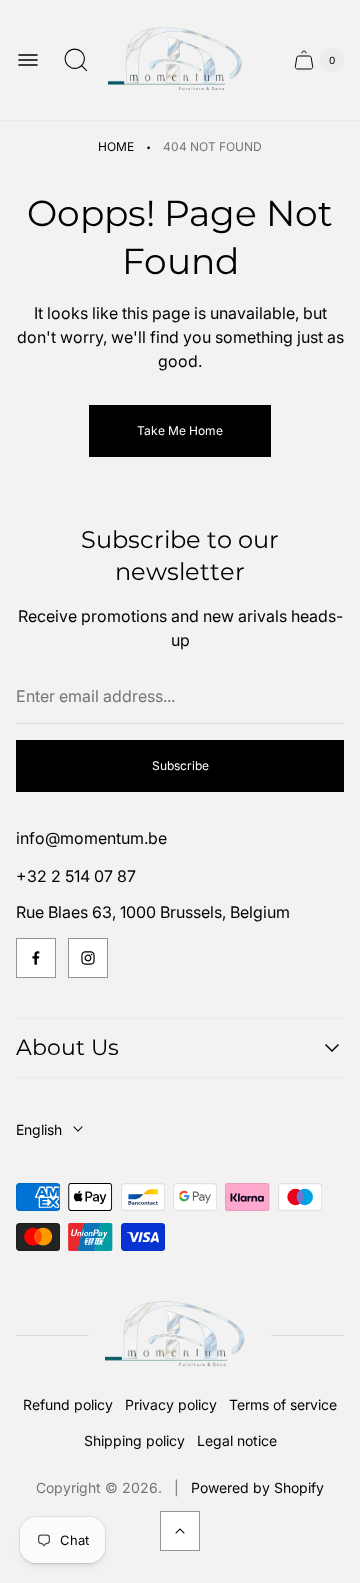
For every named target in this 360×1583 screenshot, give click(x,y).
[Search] (76, 60)
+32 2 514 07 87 (76, 876)
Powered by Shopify (257, 1487)
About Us (67, 1047)
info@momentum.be (91, 838)
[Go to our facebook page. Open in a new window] (36, 958)
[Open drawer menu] (28, 60)
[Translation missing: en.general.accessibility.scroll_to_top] (180, 1531)
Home (116, 146)
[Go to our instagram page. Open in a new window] (88, 958)
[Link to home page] (179, 1335)
